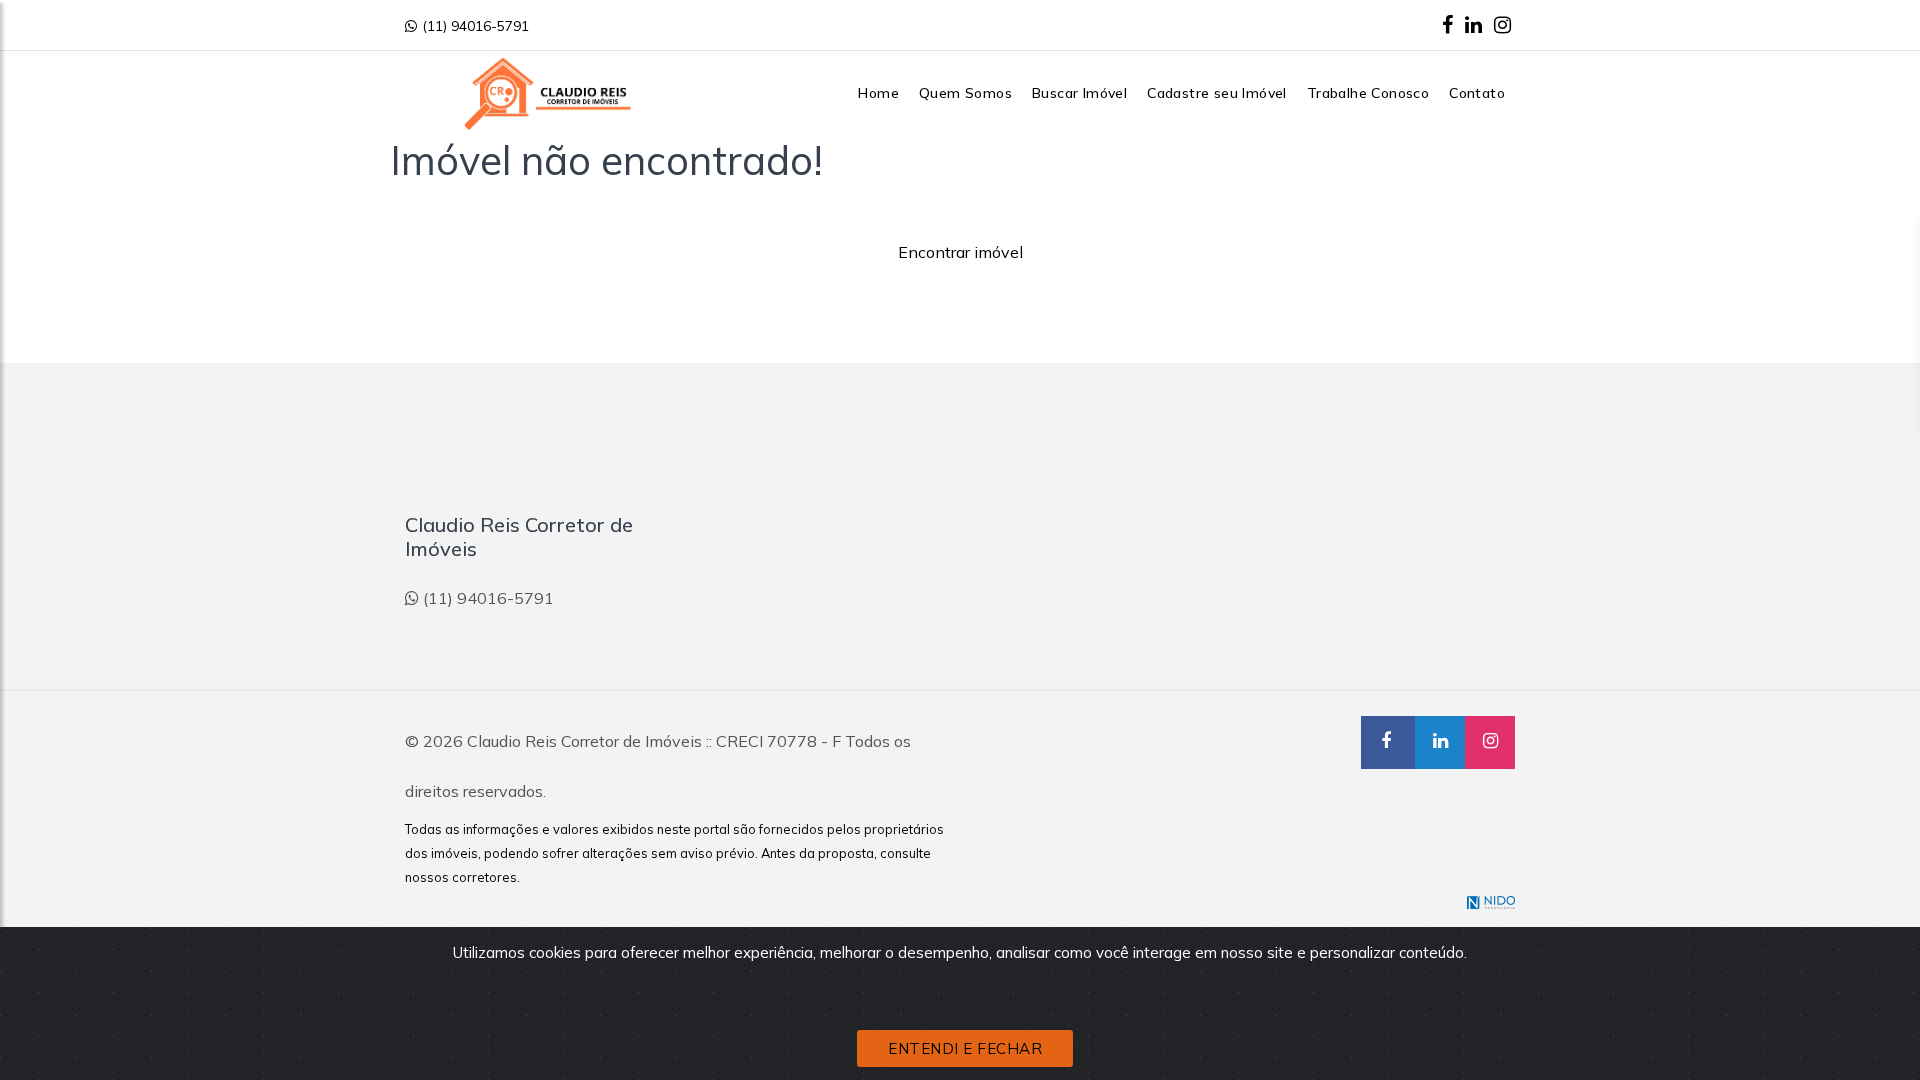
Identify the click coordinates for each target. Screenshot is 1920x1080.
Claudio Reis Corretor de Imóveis (584, 741)
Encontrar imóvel (960, 252)
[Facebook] (1447, 24)
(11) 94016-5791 (475, 26)
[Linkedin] (1473, 24)
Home (878, 93)
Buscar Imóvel (1079, 93)
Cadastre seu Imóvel (1217, 93)
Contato (1477, 93)
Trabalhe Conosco (1368, 93)
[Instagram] (1502, 24)
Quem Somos (965, 93)
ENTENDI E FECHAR (965, 1048)
